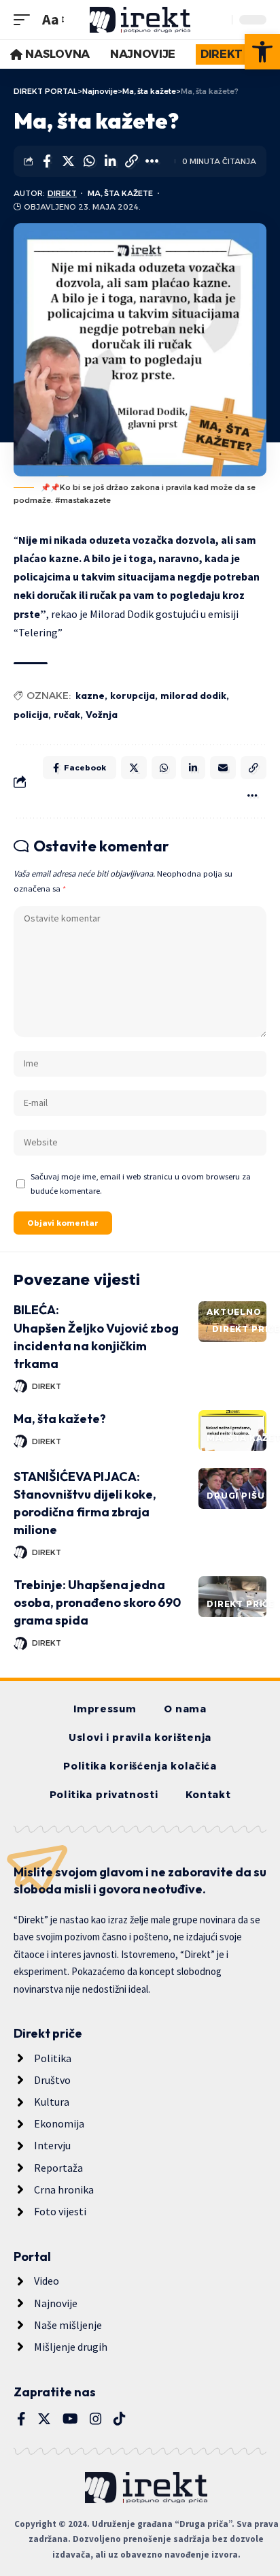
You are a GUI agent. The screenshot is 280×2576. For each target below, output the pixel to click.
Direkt (62, 193)
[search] (218, 20)
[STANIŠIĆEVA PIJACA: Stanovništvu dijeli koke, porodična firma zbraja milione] (232, 1488)
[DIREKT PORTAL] (140, 20)
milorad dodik (193, 696)
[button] (262, 52)
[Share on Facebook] (47, 161)
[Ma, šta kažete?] (232, 1431)
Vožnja (102, 715)
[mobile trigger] (25, 19)
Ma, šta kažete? (60, 1419)
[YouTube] (70, 2419)
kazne (90, 696)
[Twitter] (44, 2419)
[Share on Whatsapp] (89, 161)
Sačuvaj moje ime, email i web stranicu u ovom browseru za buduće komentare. (141, 1184)
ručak (67, 715)
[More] (152, 161)
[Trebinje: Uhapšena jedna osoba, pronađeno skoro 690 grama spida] (232, 1597)
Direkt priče (246, 1329)
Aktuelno (234, 1312)
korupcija (133, 696)
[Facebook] (21, 2419)
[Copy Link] (131, 161)
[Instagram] (96, 2419)
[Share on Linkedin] (110, 161)
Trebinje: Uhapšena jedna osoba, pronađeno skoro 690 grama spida (97, 1602)
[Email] (223, 768)
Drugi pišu (235, 1496)
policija (31, 715)
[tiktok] (120, 2419)
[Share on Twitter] (68, 161)
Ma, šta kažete (120, 193)
